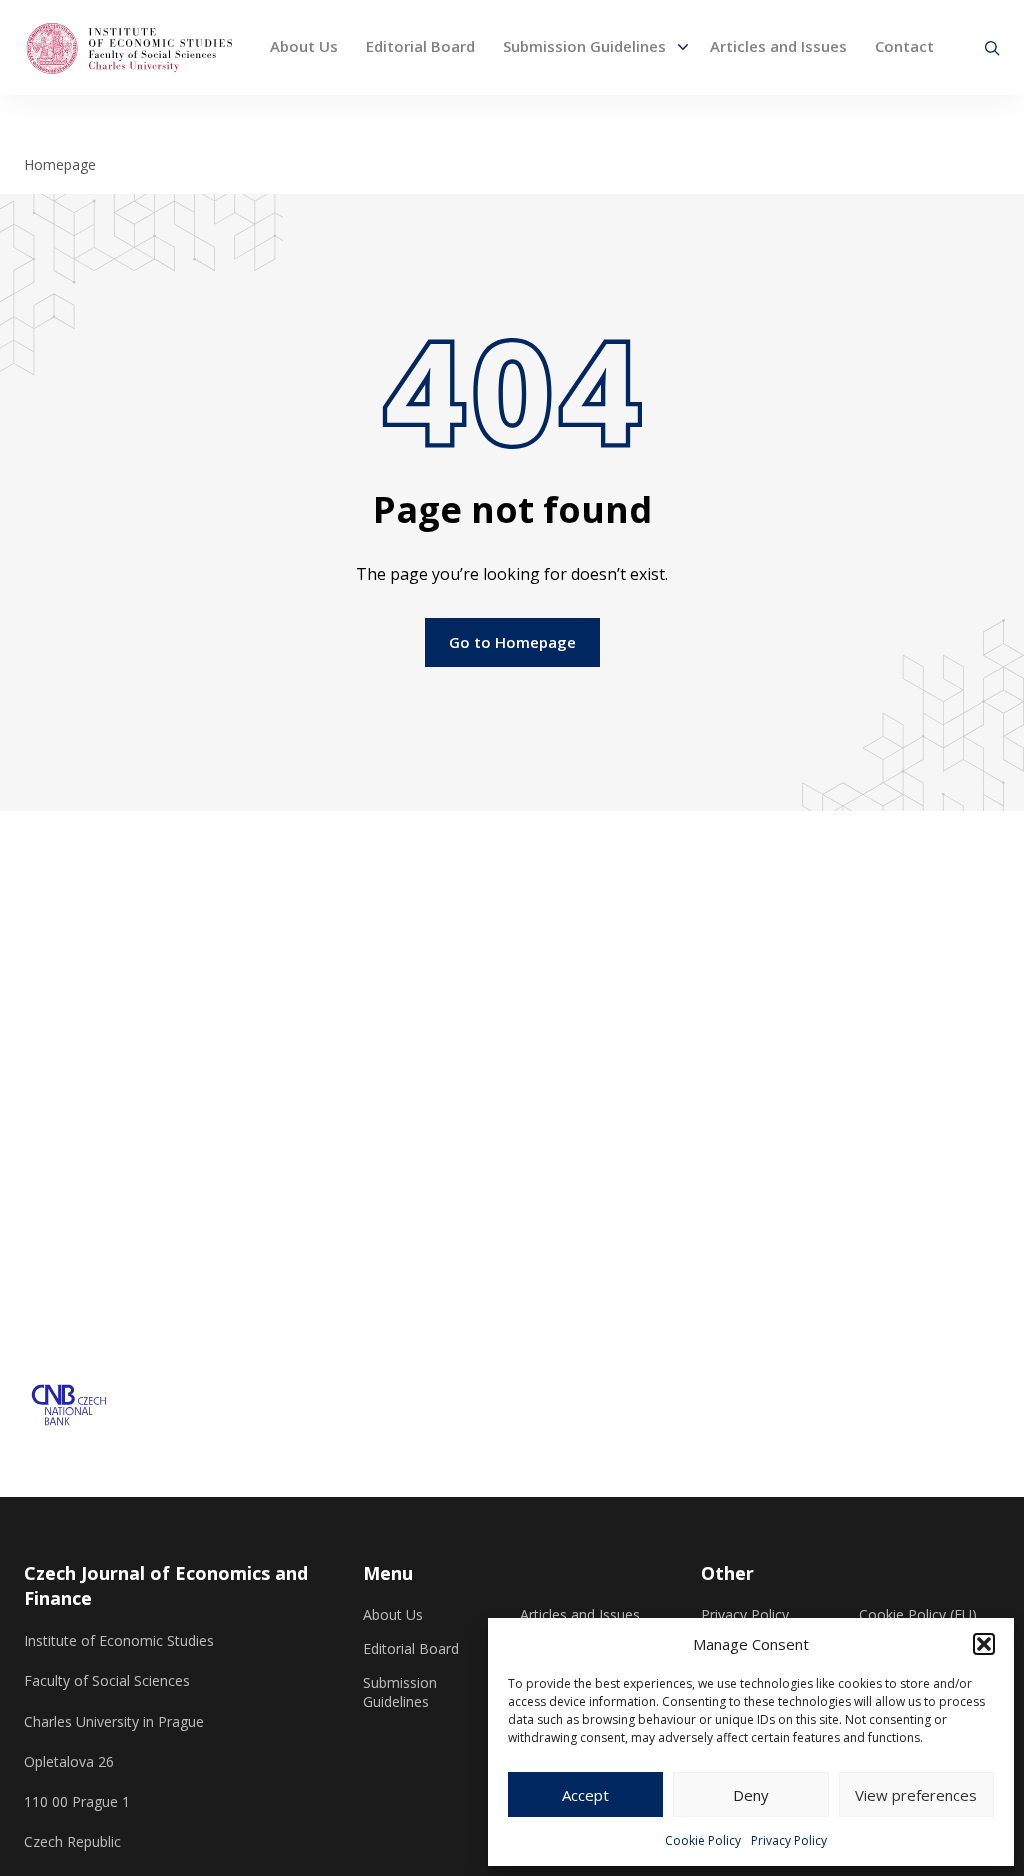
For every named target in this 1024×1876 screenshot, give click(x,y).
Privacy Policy (789, 1840)
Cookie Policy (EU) (918, 1615)
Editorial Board (420, 46)
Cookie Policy (703, 1840)
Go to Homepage (512, 642)
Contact (904, 46)
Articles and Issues (778, 46)
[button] (984, 1644)
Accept (585, 1795)
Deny (751, 1795)
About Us (304, 46)
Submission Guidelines (584, 46)
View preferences (916, 1795)
